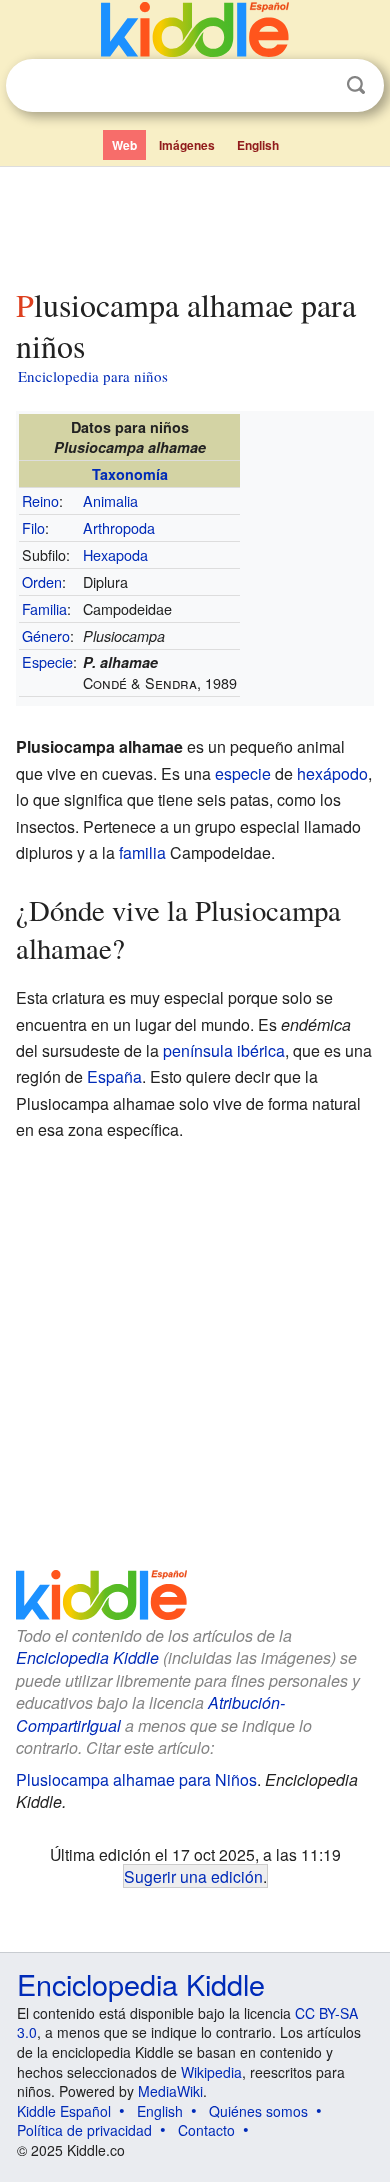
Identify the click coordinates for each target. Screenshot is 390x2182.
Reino (40, 500)
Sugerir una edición (193, 1876)
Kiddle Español (64, 2111)
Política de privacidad (84, 2130)
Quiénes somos (258, 2111)
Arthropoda (119, 527)
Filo (33, 527)
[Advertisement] (195, 223)
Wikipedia (211, 2072)
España (114, 1076)
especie (243, 773)
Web (124, 145)
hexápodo (332, 773)
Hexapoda (115, 554)
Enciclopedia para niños (93, 376)
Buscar (356, 85)
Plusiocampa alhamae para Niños (136, 1779)
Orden (42, 581)
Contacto (206, 2130)
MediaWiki (170, 2091)
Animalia (110, 500)
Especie (47, 661)
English (258, 145)
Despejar (315, 86)
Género (46, 635)
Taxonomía (130, 474)
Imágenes (187, 145)
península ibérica (224, 1050)
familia (142, 852)
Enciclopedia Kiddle (87, 1657)
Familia (44, 608)
